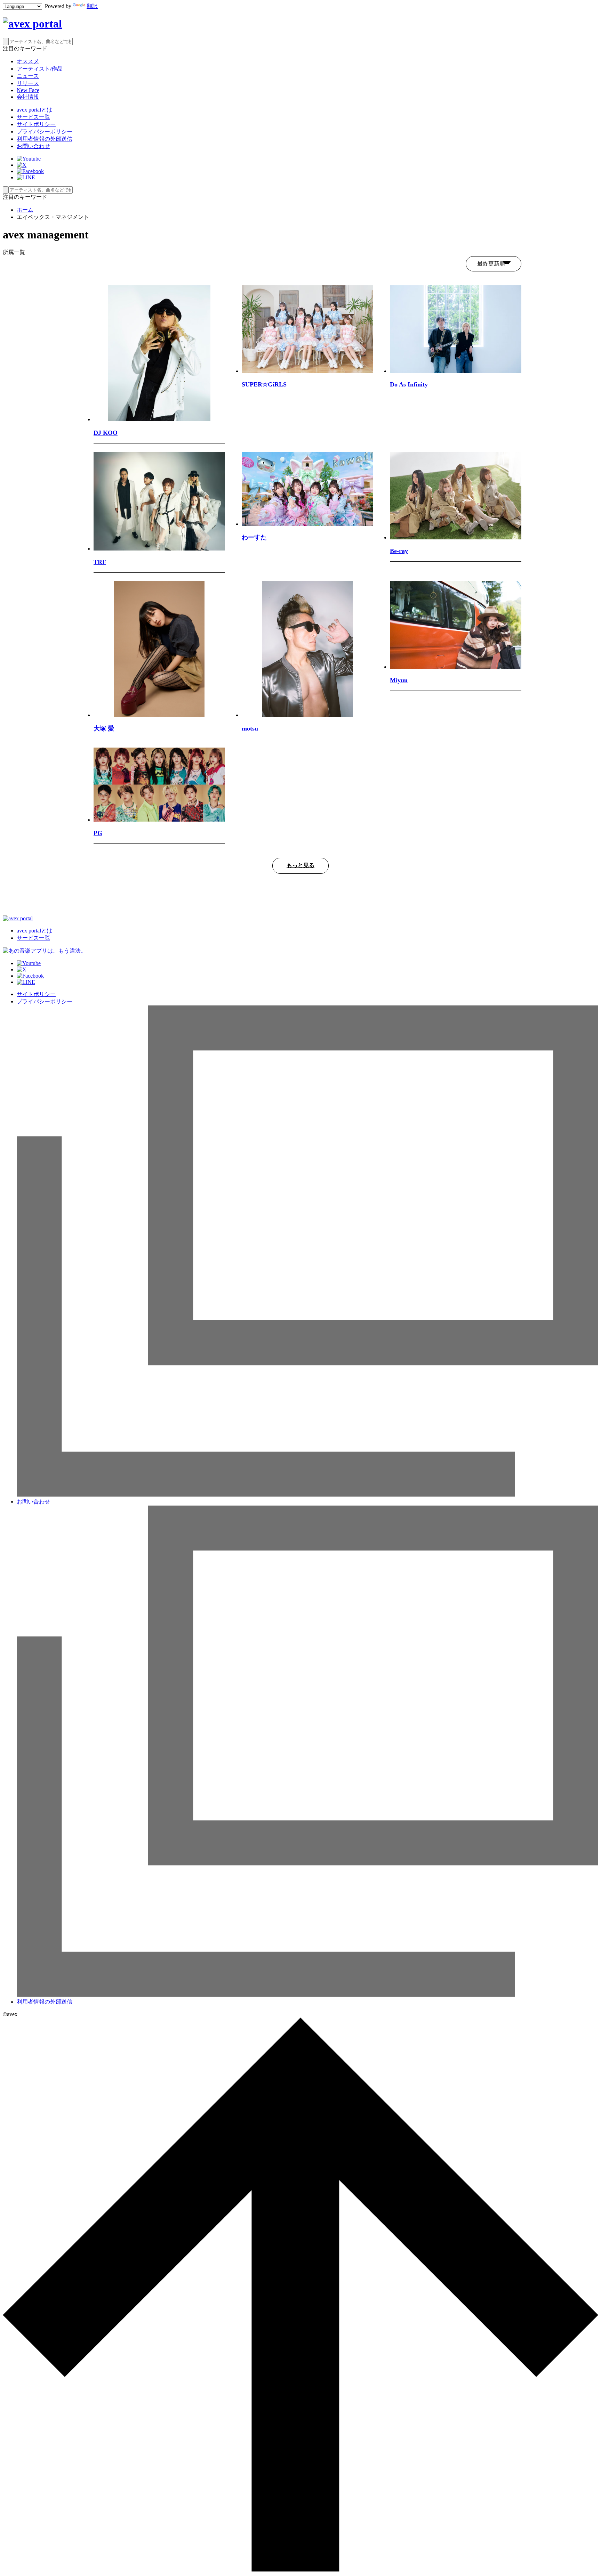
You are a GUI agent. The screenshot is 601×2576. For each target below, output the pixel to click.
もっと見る (300, 865)
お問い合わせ (33, 146)
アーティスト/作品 (40, 69)
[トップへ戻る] (300, 2570)
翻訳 (92, 6)
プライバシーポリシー (45, 132)
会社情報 (28, 97)
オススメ (28, 61)
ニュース (28, 76)
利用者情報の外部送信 (45, 139)
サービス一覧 (33, 117)
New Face (28, 90)
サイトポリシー (36, 124)
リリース (28, 83)
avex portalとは (34, 110)
